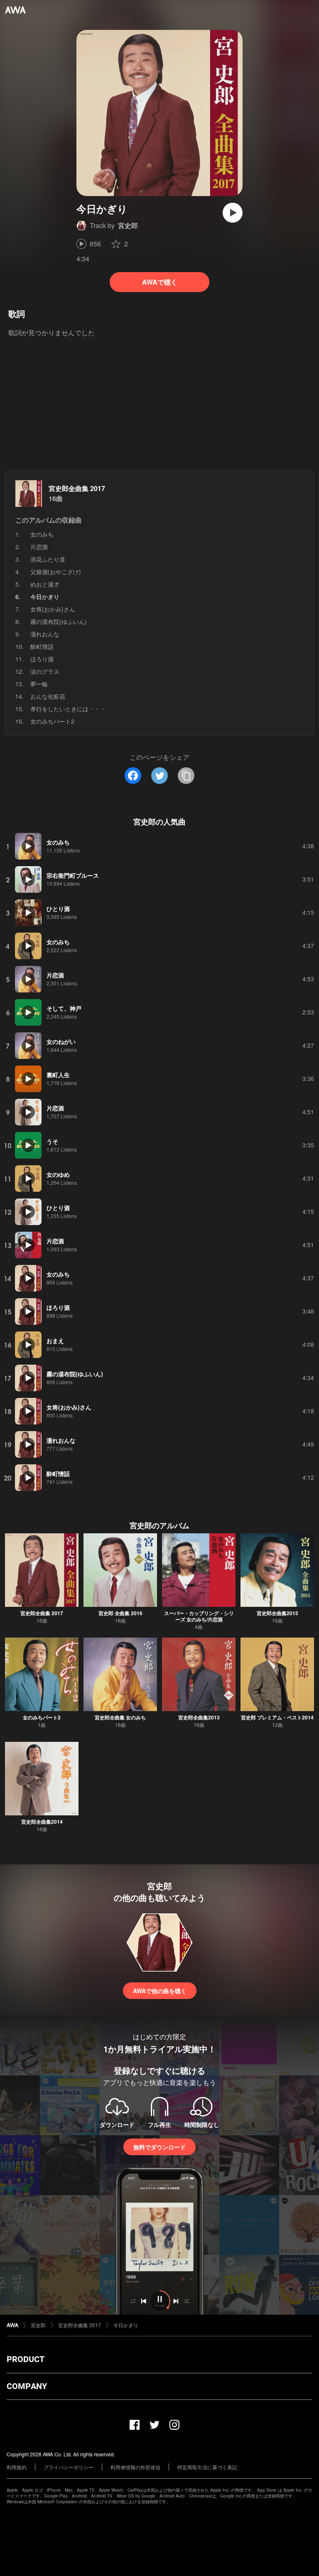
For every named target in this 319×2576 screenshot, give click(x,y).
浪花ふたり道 (48, 559)
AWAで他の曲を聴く (160, 1991)
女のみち (42, 534)
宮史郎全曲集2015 (277, 1613)
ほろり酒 (42, 659)
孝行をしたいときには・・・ (68, 709)
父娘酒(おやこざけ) (56, 572)
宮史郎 (128, 225)
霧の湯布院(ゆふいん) (59, 621)
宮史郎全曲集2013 (199, 1717)
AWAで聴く (160, 282)
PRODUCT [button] (26, 2359)
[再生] (233, 213)
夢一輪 (39, 684)
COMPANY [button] (27, 2386)
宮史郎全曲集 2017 (77, 488)
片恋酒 (39, 547)
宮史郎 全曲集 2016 (120, 1613)
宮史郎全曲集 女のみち (120, 1717)
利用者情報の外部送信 (135, 2467)
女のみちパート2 (52, 721)
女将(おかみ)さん (53, 609)
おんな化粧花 (48, 696)
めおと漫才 (45, 584)
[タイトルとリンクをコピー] (186, 776)
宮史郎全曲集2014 (42, 1822)
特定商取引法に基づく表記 (207, 2467)
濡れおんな (45, 634)
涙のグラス (45, 671)
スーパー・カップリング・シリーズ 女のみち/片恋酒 (199, 1616)
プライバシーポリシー (69, 2467)
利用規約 (17, 2467)
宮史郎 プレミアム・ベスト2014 (277, 1717)
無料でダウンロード (159, 2147)
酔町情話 (42, 646)
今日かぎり (126, 2325)
